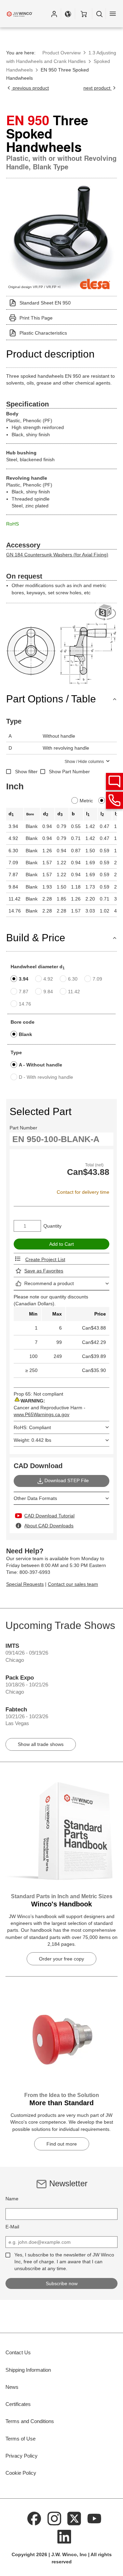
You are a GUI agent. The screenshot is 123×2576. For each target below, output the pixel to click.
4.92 (48, 979)
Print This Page (36, 318)
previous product (30, 88)
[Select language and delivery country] (68, 14)
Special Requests (25, 1584)
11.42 (74, 992)
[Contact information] (114, 800)
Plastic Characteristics (43, 333)
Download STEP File (67, 1480)
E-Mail (12, 2227)
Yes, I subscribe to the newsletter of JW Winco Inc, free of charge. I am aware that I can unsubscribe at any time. (64, 2262)
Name (12, 2199)
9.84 (48, 992)
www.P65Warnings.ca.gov (42, 1414)
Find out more (62, 2144)
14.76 (25, 1004)
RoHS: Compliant (32, 1427)
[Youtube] (94, 2518)
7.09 (97, 979)
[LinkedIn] (64, 2536)
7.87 (24, 992)
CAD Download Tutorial (49, 1516)
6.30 (73, 979)
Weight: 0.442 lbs (32, 1440)
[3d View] (106, 613)
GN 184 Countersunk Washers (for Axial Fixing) (57, 555)
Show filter (26, 772)
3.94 (24, 979)
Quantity (52, 1226)
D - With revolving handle (46, 1077)
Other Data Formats (35, 1498)
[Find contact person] (114, 781)
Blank (25, 1034)
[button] (54, 14)
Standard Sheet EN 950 (45, 303)
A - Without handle (40, 1065)
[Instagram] (54, 2518)
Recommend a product (49, 1283)
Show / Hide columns (84, 762)
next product (98, 88)
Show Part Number (69, 772)
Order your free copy (61, 1959)
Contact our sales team (73, 1584)
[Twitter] (74, 2518)
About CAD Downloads (49, 1526)
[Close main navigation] (113, 14)
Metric (86, 801)
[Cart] (84, 14)
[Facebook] (35, 2518)
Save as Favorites (44, 1271)
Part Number (23, 1128)
